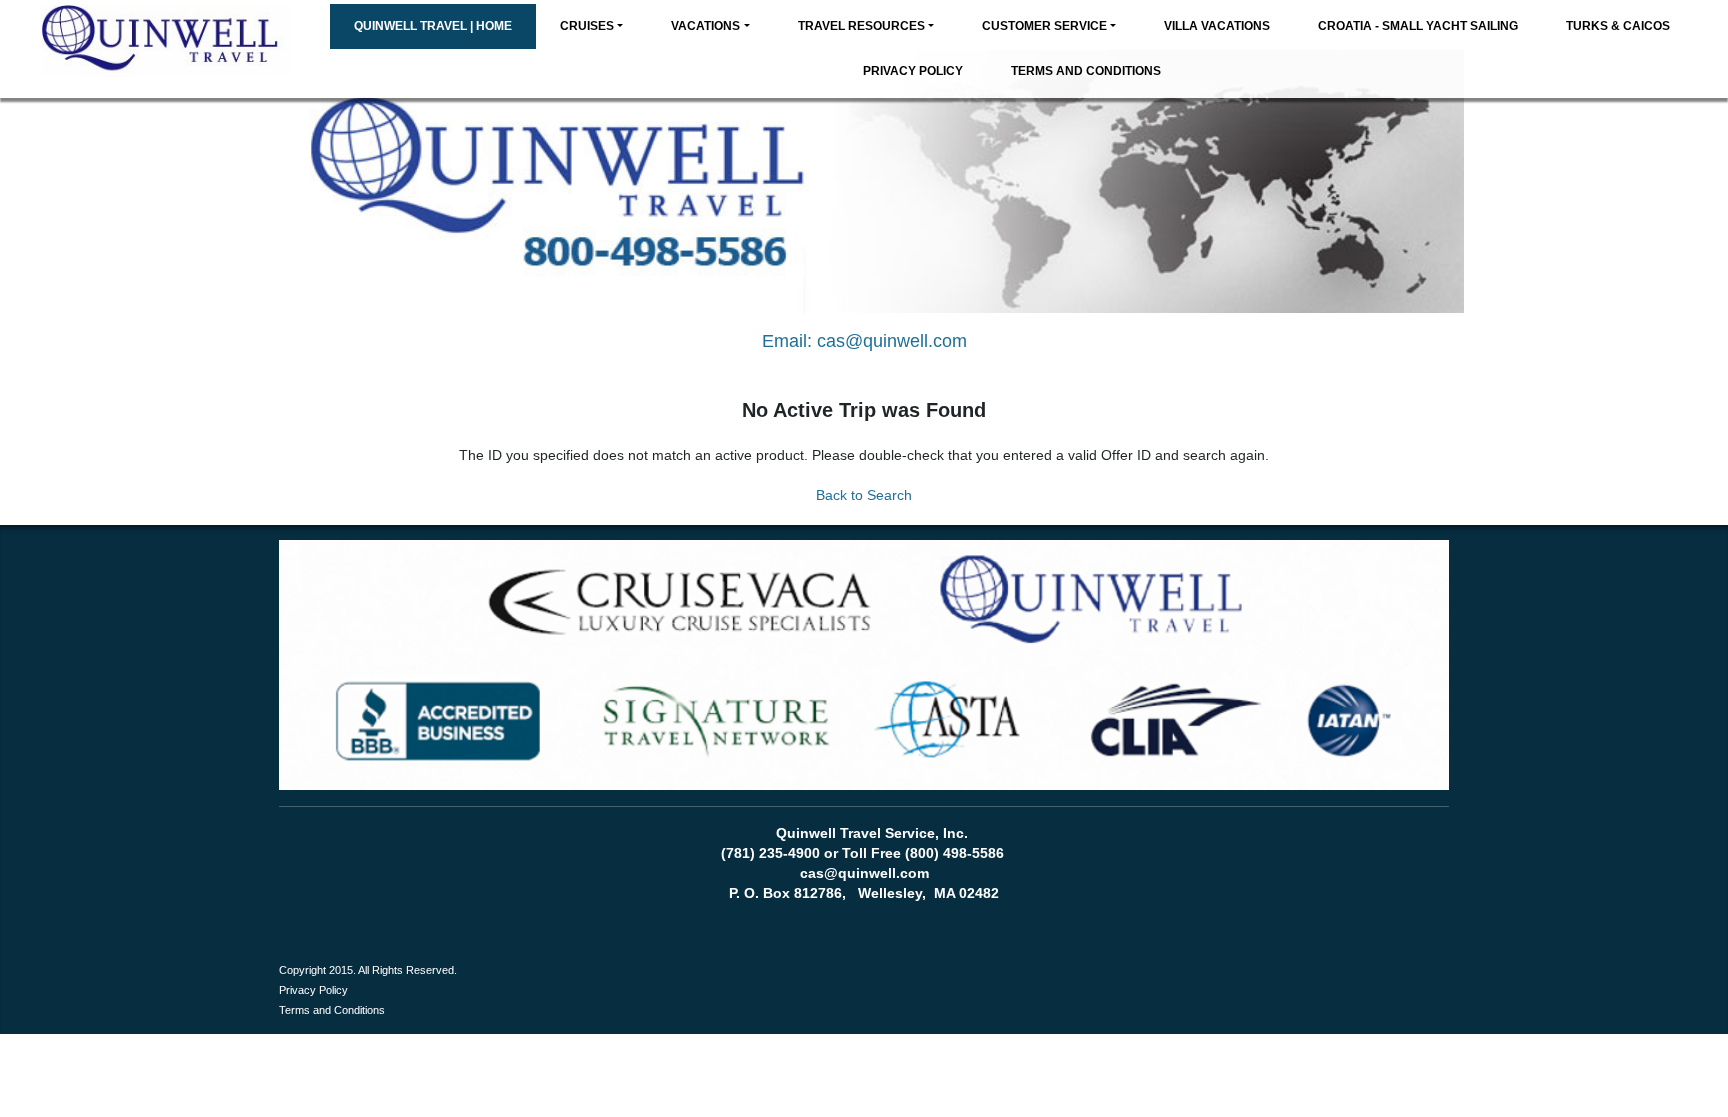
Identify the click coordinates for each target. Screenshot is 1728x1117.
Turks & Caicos (1618, 26)
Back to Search (864, 495)
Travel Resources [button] (861, 26)
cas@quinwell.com (892, 341)
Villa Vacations (1217, 26)
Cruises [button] (587, 26)
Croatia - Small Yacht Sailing (1418, 26)
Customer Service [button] (1044, 26)
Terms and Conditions (1086, 71)
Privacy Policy (913, 71)
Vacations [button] (705, 26)
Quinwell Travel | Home (433, 26)
